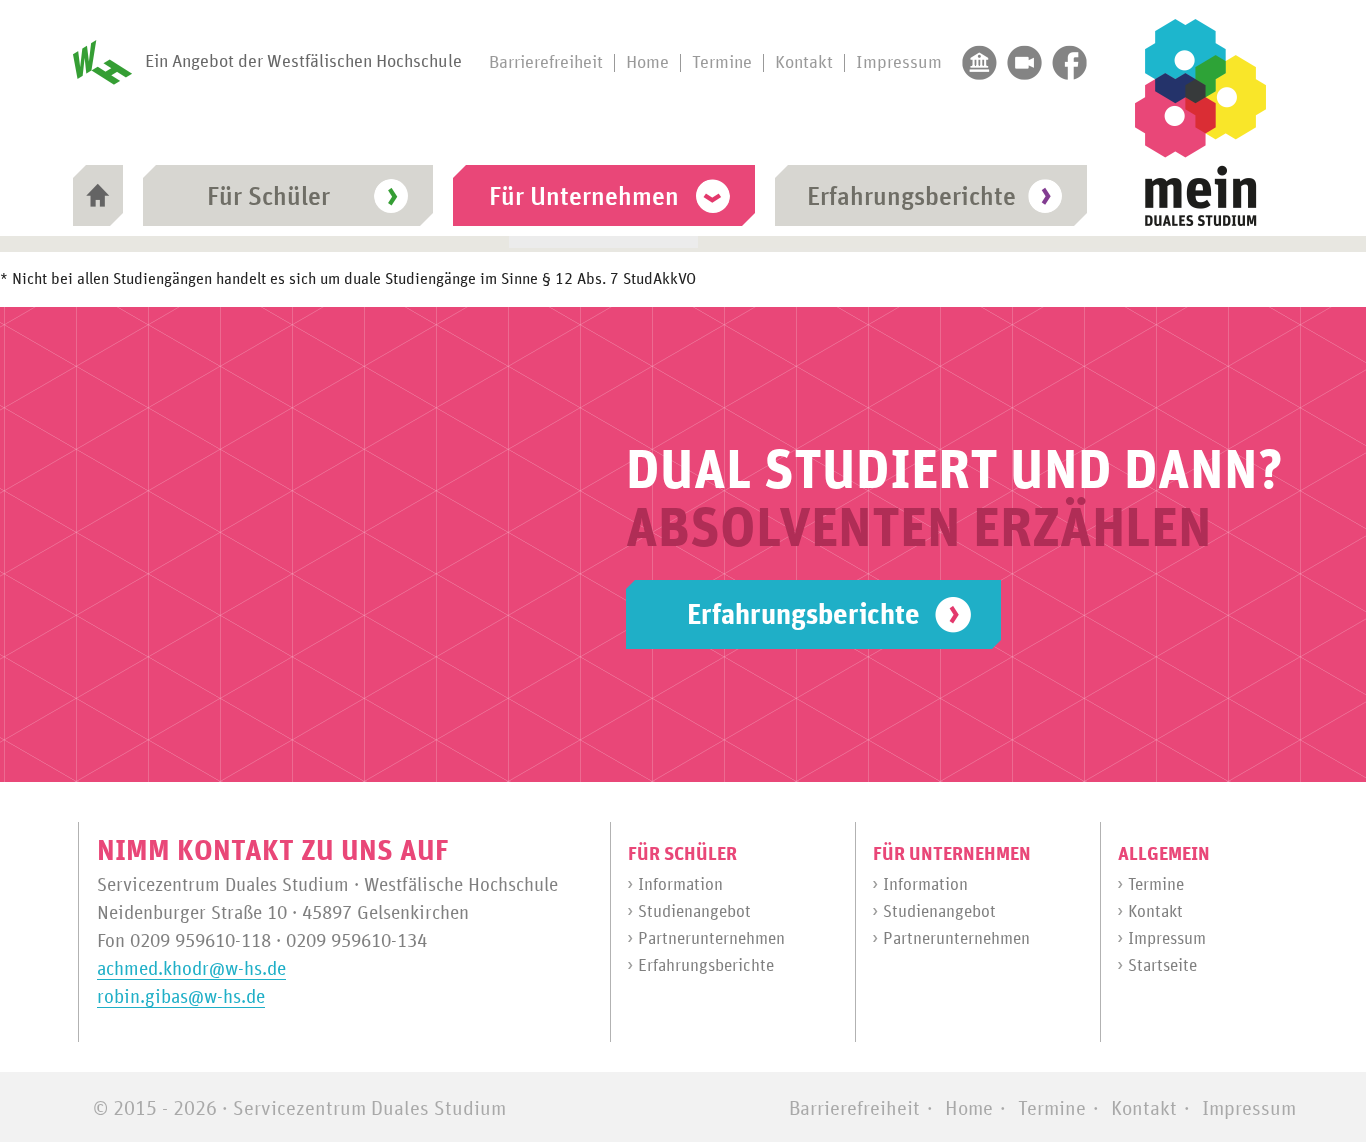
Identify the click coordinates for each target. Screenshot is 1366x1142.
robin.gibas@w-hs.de (181, 997)
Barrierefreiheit (546, 63)
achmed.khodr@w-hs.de (191, 969)
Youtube (1024, 62)
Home (647, 63)
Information (680, 885)
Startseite (1162, 966)
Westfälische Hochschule (979, 62)
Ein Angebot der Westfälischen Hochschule (303, 62)
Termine (722, 63)
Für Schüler (268, 197)
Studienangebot (694, 912)
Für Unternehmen (584, 197)
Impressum (899, 63)
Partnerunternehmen (711, 939)
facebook (1069, 62)
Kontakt (804, 63)
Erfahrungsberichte (911, 197)
